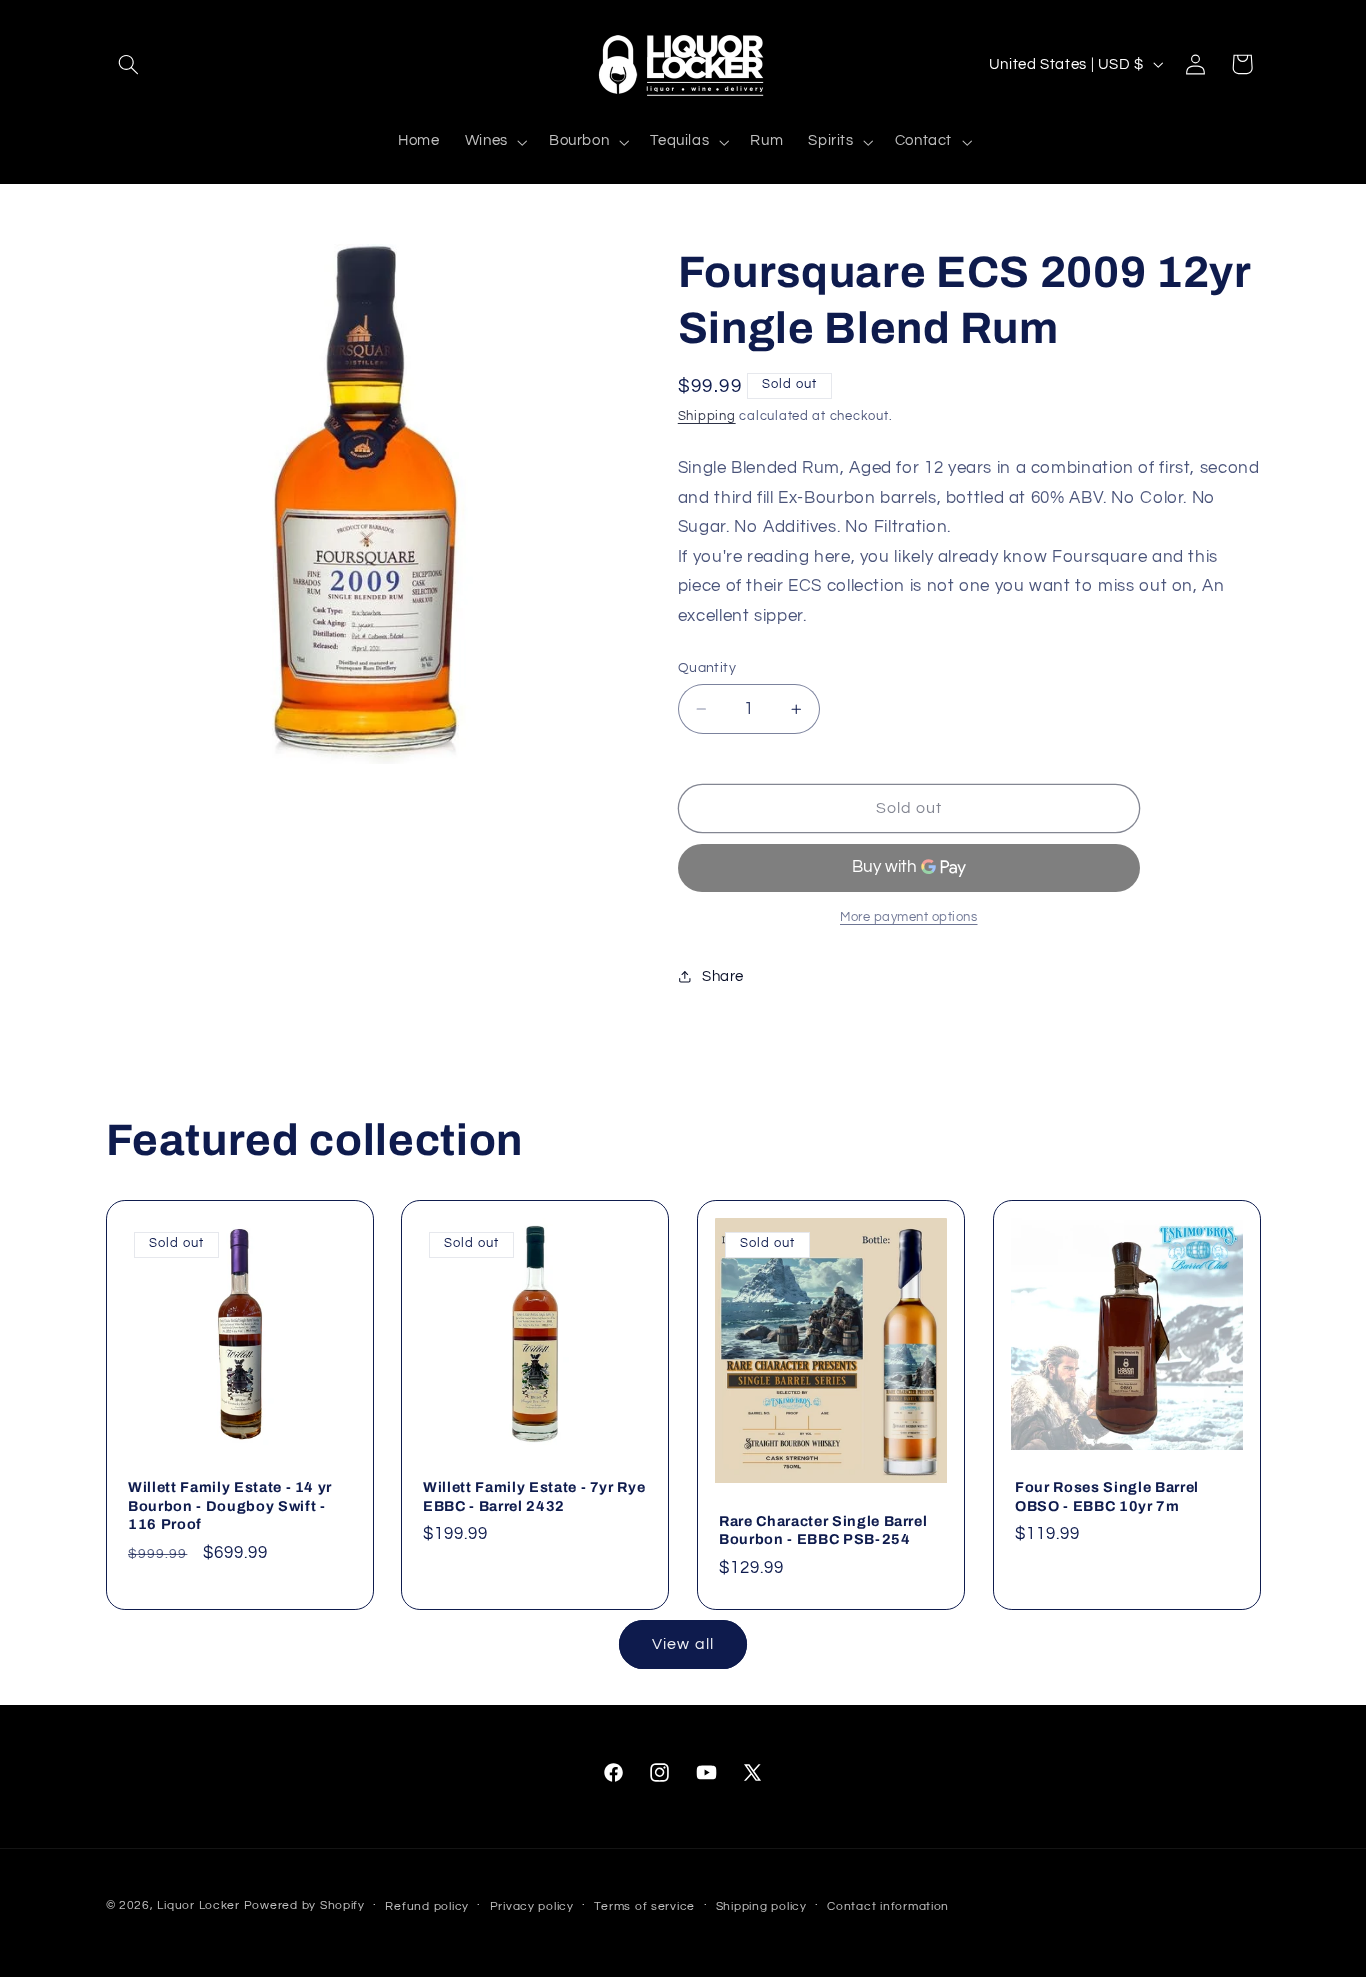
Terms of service (644, 1906)
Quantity (707, 668)
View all (682, 1644)
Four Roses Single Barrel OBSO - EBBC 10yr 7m (1107, 1496)
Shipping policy (761, 1906)
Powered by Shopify (304, 1905)
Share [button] (723, 976)
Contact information (888, 1906)
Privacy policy (532, 1906)
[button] (129, 64)
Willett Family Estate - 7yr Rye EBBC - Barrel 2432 (534, 1496)
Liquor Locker (198, 1905)
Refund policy (427, 1906)
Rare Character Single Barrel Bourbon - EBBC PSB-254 (823, 1529)
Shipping (707, 416)
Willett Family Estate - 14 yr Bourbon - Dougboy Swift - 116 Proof (230, 1505)
